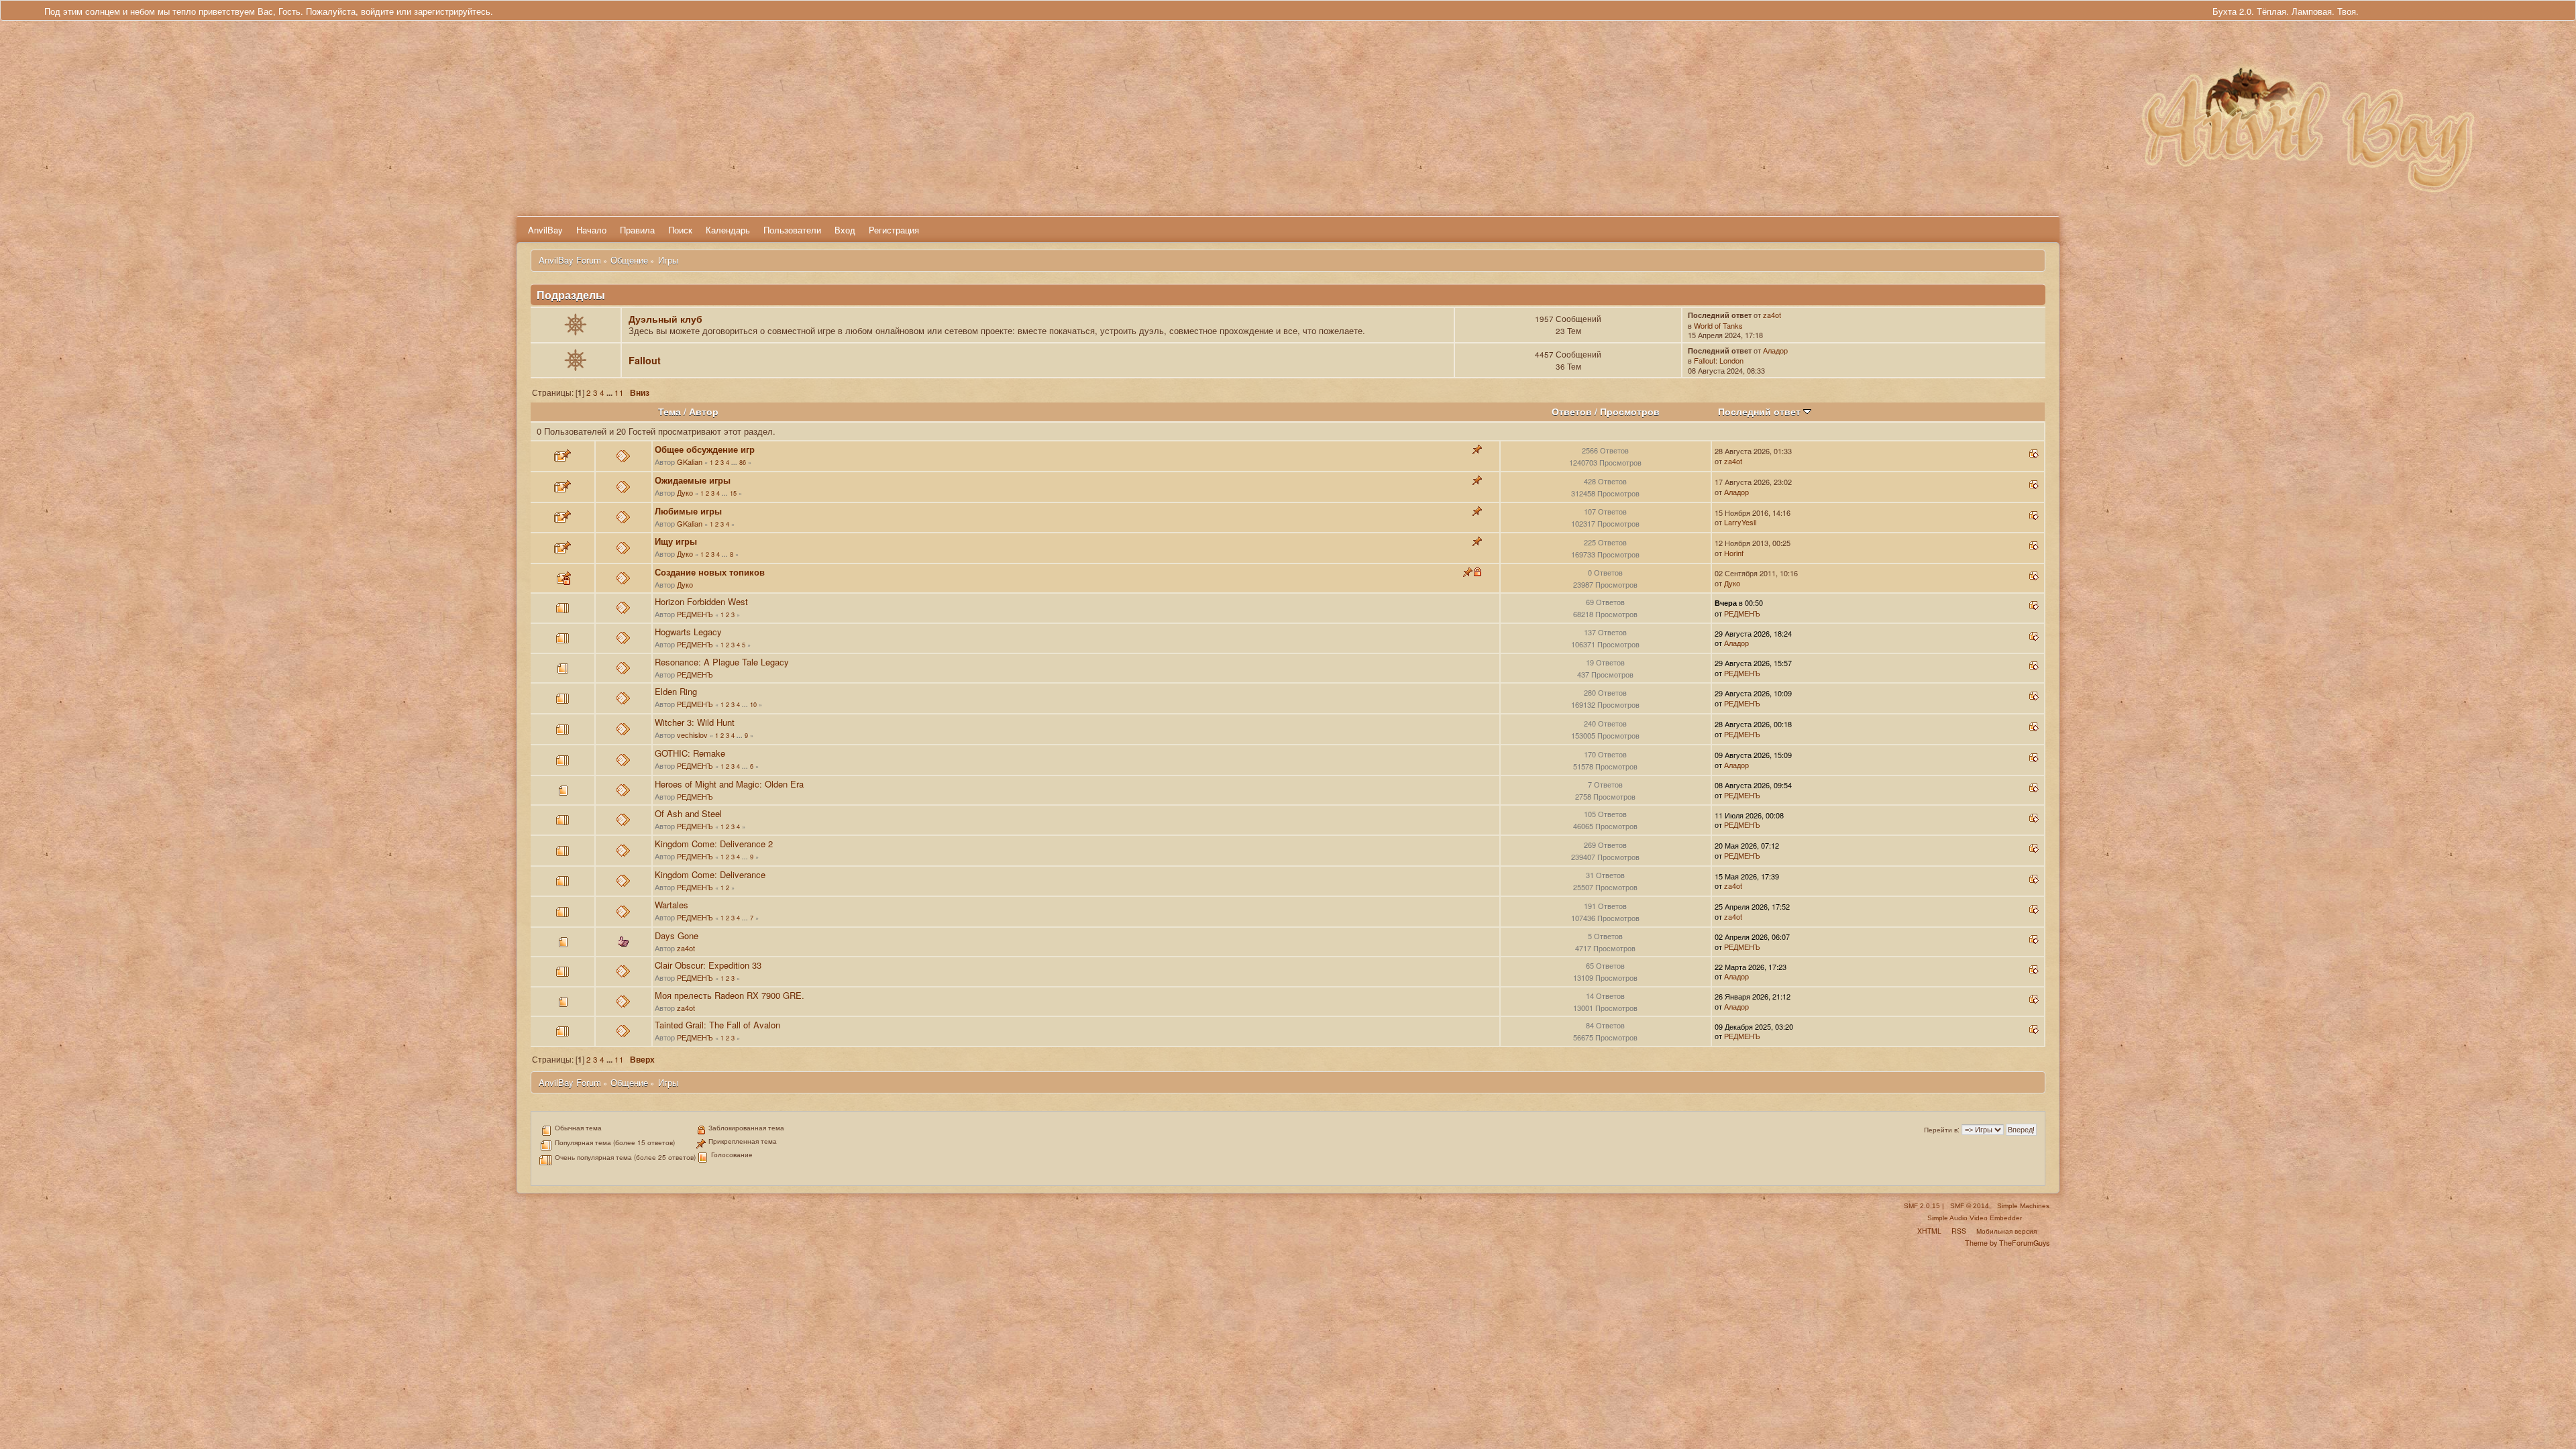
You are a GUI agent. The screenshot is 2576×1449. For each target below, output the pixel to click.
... (610, 393)
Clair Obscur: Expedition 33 (708, 965)
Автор (704, 412)
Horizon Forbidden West (701, 601)
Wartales (672, 905)
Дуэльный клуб (665, 319)
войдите (377, 11)
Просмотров (1630, 412)
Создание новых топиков (710, 572)
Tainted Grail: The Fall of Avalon (717, 1025)
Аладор (1775, 350)
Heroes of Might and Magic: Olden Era (729, 784)
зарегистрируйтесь (452, 11)
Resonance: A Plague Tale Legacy (722, 662)
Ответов (1572, 412)
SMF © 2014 (1970, 1206)
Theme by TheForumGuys (2007, 1243)
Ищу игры (676, 541)
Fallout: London (1719, 360)
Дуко (685, 492)
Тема (669, 412)
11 (619, 392)
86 (743, 462)
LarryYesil (1740, 522)
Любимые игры (688, 511)
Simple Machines (2023, 1206)
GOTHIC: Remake (690, 753)
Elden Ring (676, 691)
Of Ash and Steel (688, 813)
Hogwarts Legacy (688, 632)
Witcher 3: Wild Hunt (695, 722)
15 (733, 493)
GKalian (690, 462)
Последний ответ (1761, 412)
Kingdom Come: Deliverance (710, 874)
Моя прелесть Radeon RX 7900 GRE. (730, 995)
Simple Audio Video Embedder (1975, 1218)
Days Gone (677, 935)
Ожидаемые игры (693, 480)
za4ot (1772, 315)
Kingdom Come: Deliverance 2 (714, 844)
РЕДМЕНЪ (695, 614)
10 (753, 704)
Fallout (645, 360)
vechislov (692, 735)
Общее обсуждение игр (705, 449)
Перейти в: (1942, 1130)
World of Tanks (1718, 325)
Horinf (1734, 553)
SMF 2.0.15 (1922, 1206)
